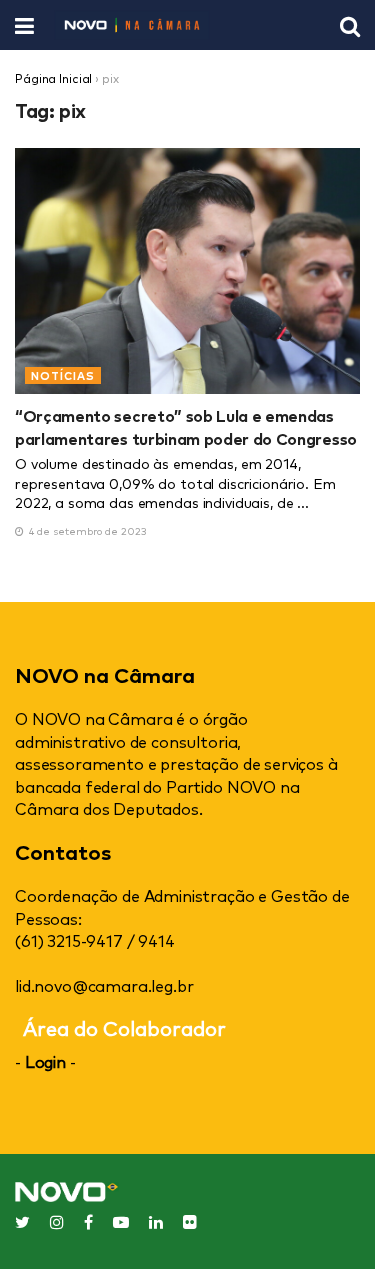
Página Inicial (53, 78)
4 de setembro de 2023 (86, 530)
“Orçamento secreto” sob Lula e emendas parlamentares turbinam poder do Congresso (186, 426)
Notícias (63, 375)
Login (45, 1061)
